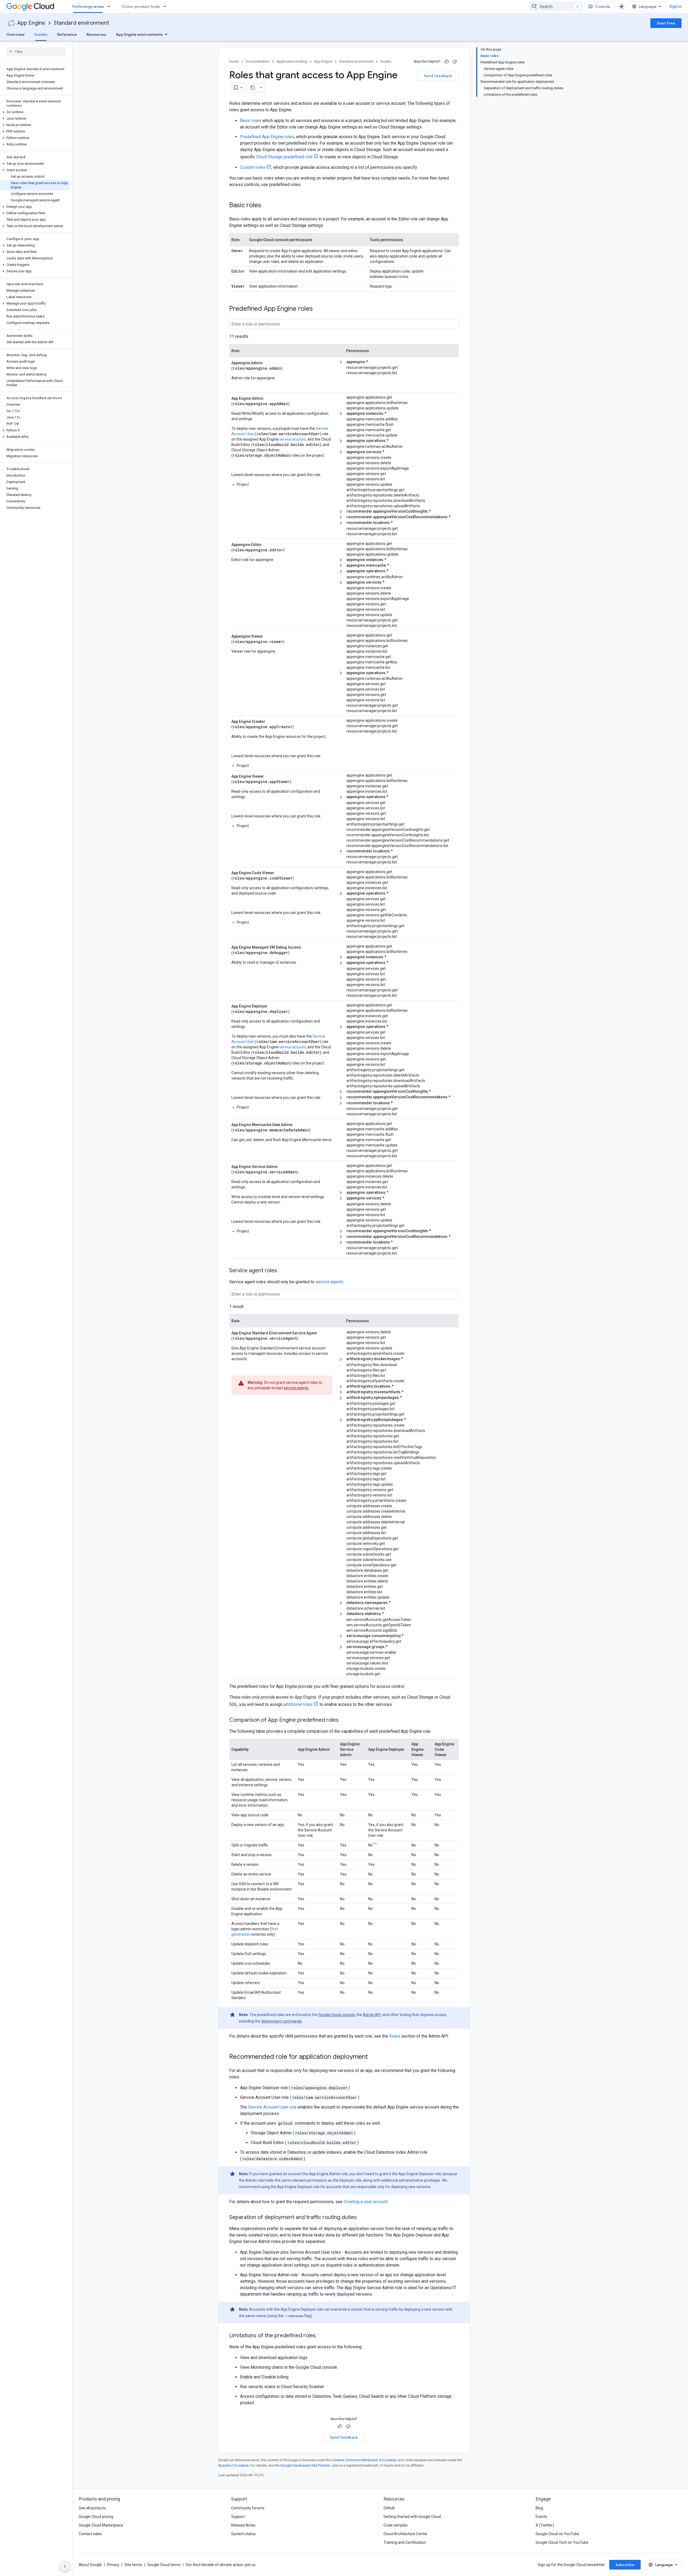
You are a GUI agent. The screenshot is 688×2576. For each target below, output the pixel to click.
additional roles (298, 1704)
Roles (395, 2036)
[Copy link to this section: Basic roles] (267, 206)
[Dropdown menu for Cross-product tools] (166, 6)
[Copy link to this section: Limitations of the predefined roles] (321, 2336)
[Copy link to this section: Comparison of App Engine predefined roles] (344, 1720)
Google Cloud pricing (96, 2517)
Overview (15, 34)
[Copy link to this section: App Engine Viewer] (270, 776)
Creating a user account (366, 2202)
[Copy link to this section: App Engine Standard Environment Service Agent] (323, 1332)
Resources (96, 34)
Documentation (258, 61)
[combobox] (556, 6)
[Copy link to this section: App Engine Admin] (270, 398)
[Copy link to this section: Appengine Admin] (269, 362)
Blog (539, 2508)
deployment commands (282, 2021)
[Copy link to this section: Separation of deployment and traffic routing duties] (362, 2218)
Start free (666, 23)
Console (603, 6)
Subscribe (625, 2565)
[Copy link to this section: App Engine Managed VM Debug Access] (307, 947)
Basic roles (251, 121)
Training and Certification (405, 2542)
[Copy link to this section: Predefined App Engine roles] (318, 309)
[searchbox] (36, 52)
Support (238, 2517)
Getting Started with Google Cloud (412, 2517)
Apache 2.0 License (233, 2465)
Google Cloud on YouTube (557, 2534)
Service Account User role (272, 2107)
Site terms (133, 2565)
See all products (92, 2508)
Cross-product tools (141, 6)
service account (293, 439)
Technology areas (88, 6)
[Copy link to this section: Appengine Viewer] (269, 636)
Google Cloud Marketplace (101, 2525)
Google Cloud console (337, 2015)
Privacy (113, 2565)
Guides (41, 34)
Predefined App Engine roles (267, 137)
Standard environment (81, 23)
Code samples (396, 2525)
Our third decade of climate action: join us (221, 2565)
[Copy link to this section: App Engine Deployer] (274, 1006)
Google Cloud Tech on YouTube (562, 2542)
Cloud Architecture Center (406, 2534)
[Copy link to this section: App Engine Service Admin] (284, 1166)
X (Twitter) (545, 2525)
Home (234, 61)
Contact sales (90, 2534)
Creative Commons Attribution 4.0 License (364, 2460)
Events (541, 2517)
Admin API (372, 2015)
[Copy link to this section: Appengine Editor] (268, 544)
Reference (67, 34)
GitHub (389, 2508)
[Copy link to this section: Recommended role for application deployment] (373, 2057)
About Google (90, 2565)
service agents (329, 1282)
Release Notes (243, 2525)
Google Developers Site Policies (305, 2465)
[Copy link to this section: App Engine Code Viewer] (280, 872)
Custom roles (253, 167)
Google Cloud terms (164, 2565)
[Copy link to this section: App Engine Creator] (271, 721)
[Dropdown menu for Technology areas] (110, 6)
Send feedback (438, 76)
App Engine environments (139, 34)
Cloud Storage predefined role (284, 157)
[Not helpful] (455, 62)
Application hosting (292, 61)
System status (243, 2534)
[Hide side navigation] (65, 2566)
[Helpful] (447, 62)
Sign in (676, 6)
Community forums (248, 2508)
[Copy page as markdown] (253, 88)
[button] (35, 112)
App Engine (31, 23)
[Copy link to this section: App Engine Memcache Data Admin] (299, 1124)
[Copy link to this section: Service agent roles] (282, 1271)
